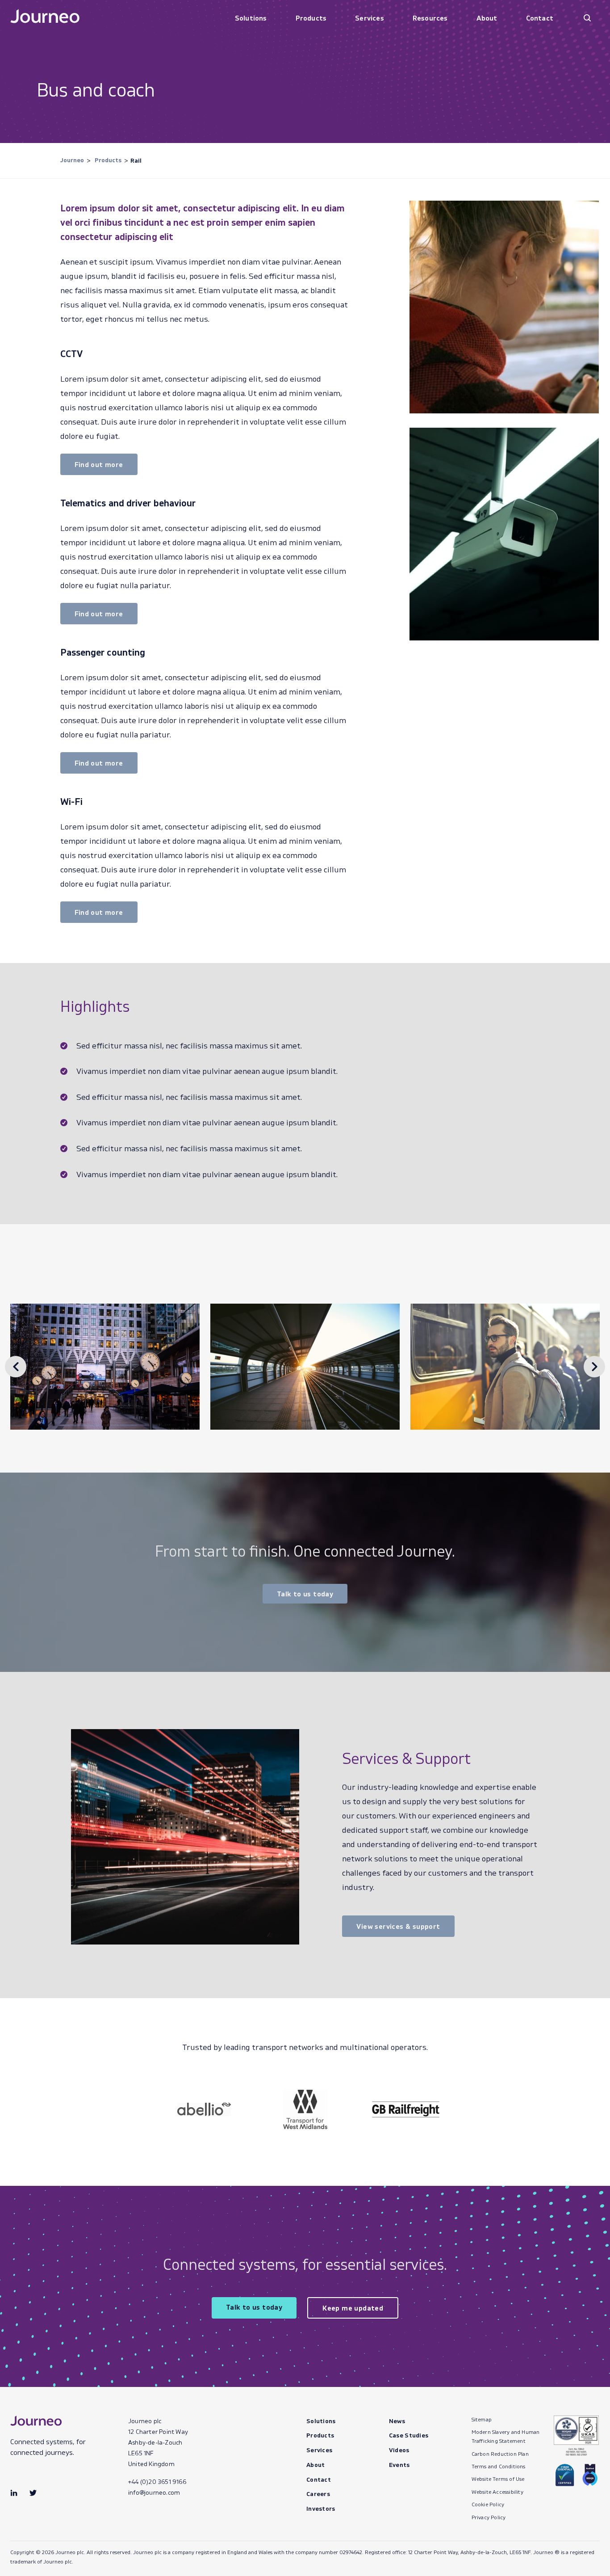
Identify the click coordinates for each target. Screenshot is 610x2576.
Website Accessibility (497, 2492)
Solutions (251, 18)
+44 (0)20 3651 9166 (157, 2481)
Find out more (99, 464)
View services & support (398, 1926)
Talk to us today (305, 1594)
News (397, 2421)
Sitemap (482, 2419)
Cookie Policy (488, 2504)
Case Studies (409, 2435)
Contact (540, 18)
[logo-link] (204, 2109)
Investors (321, 2508)
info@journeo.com (154, 2492)
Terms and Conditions (499, 2466)
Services (370, 18)
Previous (16, 1367)
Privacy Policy (489, 2517)
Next (594, 1367)
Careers (318, 2494)
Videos (399, 2450)
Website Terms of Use (498, 2479)
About (487, 18)
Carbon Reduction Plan (500, 2454)
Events (399, 2464)
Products (311, 18)
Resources (430, 18)
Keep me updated (353, 2308)
